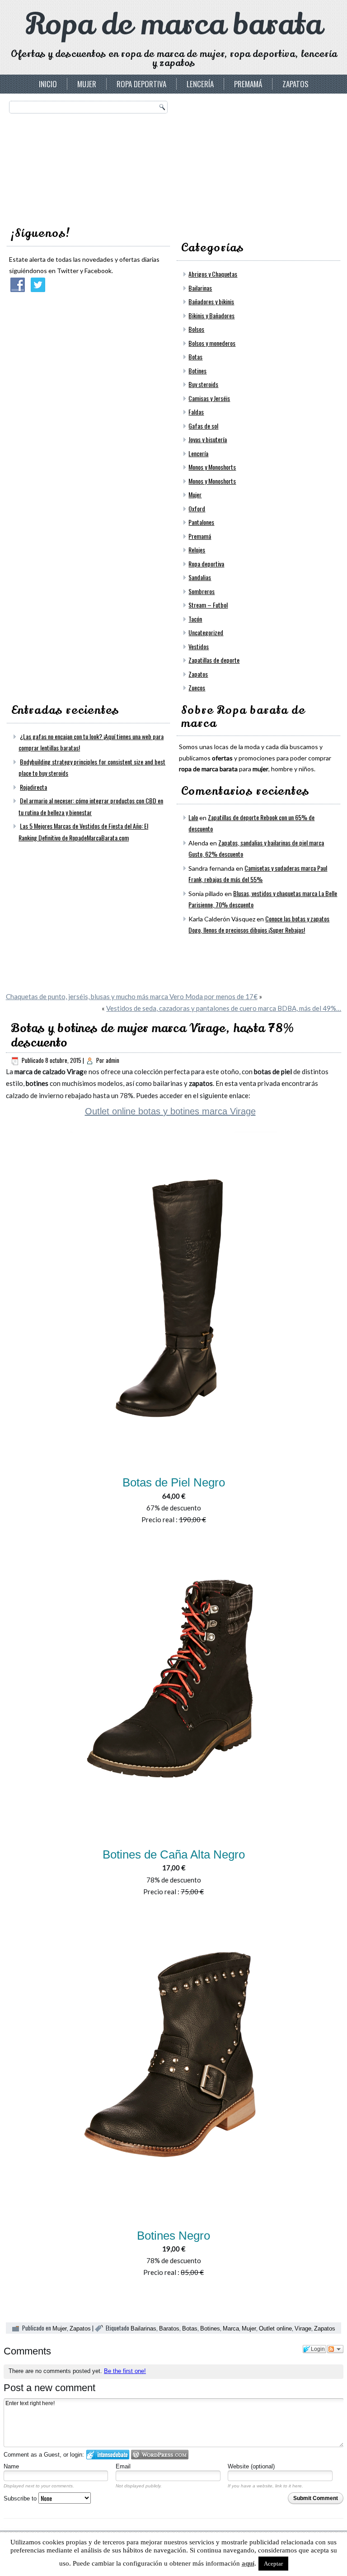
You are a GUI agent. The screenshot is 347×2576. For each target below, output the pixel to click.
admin (113, 1060)
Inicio (48, 84)
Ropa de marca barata (174, 25)
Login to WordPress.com (160, 2455)
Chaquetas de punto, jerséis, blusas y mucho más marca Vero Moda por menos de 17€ (132, 996)
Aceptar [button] (273, 2564)
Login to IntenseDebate (108, 2455)
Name (11, 2466)
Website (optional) (251, 2466)
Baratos (169, 2328)
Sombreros (202, 591)
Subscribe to (21, 2498)
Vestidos (199, 646)
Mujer (87, 84)
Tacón (195, 619)
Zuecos (197, 687)
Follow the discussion (335, 2349)
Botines (197, 370)
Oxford (197, 508)
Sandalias (200, 577)
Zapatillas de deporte (214, 660)
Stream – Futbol (208, 605)
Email (123, 2466)
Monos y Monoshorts (212, 467)
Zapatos (295, 84)
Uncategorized (206, 632)
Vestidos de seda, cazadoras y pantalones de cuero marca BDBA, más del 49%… (224, 1008)
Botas (195, 356)
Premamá (248, 84)
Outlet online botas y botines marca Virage (170, 1111)
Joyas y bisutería (208, 439)
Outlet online (275, 2328)
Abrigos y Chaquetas (213, 274)
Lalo (193, 817)
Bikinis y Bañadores (211, 315)
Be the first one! (125, 2371)
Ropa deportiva (141, 84)
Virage (303, 2328)
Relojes (197, 550)
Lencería (200, 84)
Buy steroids (203, 384)
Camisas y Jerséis (209, 398)
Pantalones (201, 522)
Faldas (196, 412)
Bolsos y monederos (212, 343)
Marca (231, 2328)
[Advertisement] (247, 157)
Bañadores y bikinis (211, 301)
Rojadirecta (33, 787)
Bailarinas (200, 288)
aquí (248, 2563)
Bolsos (196, 329)
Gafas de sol (203, 426)
